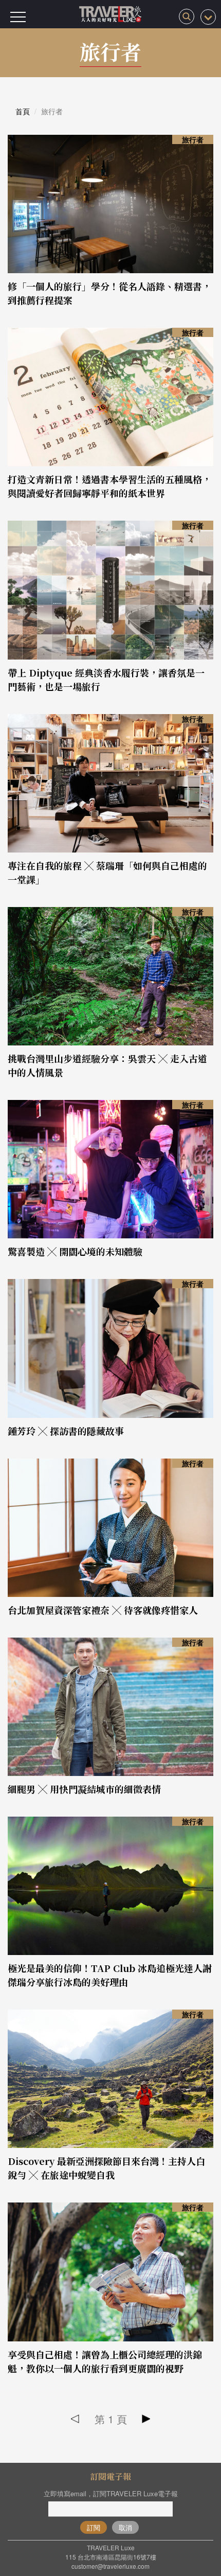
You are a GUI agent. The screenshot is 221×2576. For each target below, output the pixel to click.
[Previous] (75, 2419)
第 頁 (111, 2419)
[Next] (146, 2419)
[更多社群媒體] (208, 17)
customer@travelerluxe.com (110, 2566)
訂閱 (94, 2527)
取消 (125, 2527)
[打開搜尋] (187, 16)
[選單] (18, 17)
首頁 (23, 111)
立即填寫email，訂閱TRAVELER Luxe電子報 (111, 2493)
